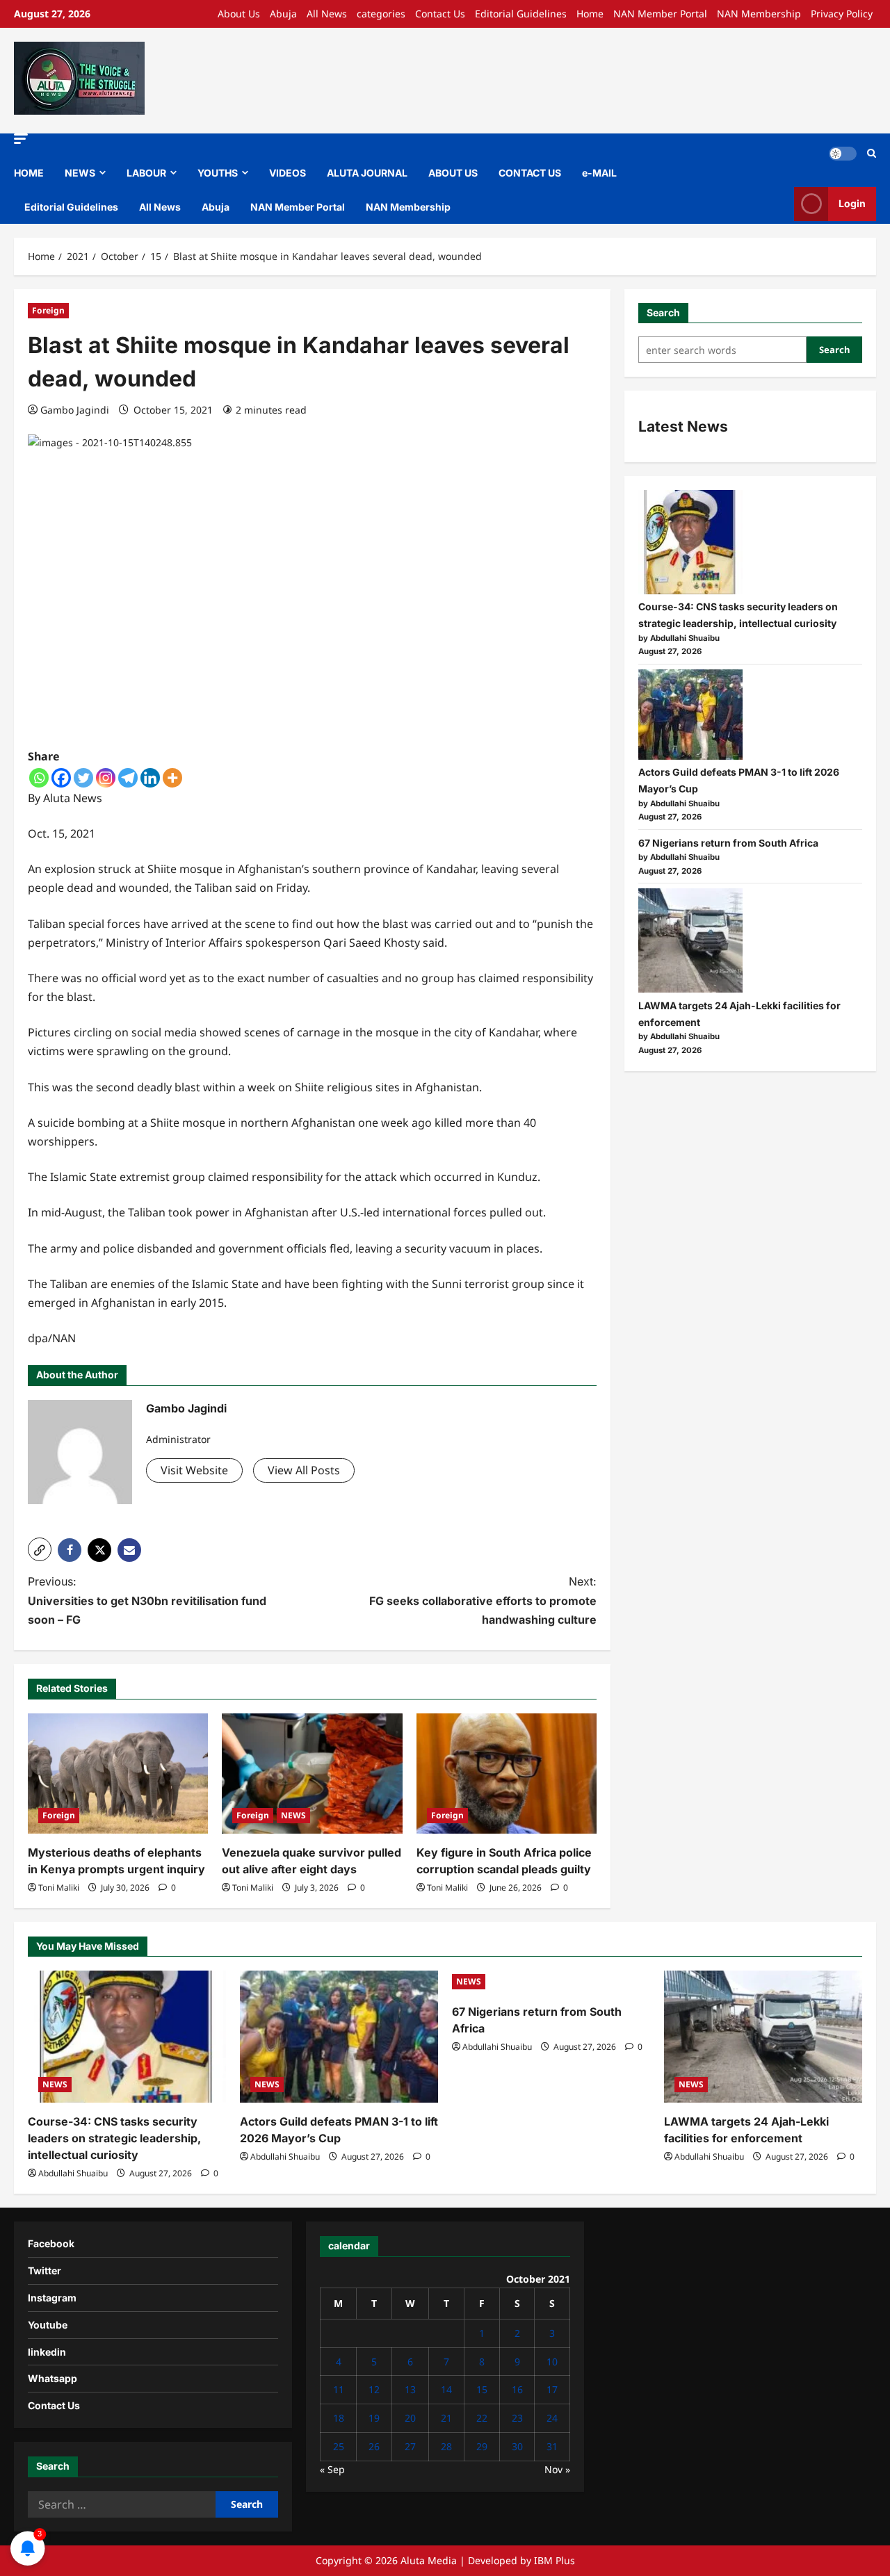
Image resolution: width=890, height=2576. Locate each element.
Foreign (48, 310)
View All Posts (304, 1470)
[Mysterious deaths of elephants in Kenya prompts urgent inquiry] (118, 1774)
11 (339, 2389)
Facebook (51, 2243)
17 (552, 2389)
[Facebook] (61, 778)
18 (339, 2418)
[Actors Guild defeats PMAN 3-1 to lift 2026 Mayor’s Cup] (690, 715)
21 (446, 2418)
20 (410, 2418)
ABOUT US (453, 173)
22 (482, 2418)
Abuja (283, 14)
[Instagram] (106, 778)
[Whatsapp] (39, 778)
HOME (29, 173)
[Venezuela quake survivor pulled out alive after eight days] (312, 1774)
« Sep (332, 2469)
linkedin (47, 2352)
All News (327, 14)
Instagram (52, 2298)
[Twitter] (83, 778)
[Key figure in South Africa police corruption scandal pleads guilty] (507, 1774)
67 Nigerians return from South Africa (728, 843)
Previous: (147, 1600)
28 (446, 2446)
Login (852, 203)
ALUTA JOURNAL (367, 173)
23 (517, 2418)
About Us (239, 14)
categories (381, 14)
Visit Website (194, 1470)
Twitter (44, 2271)
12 (374, 2389)
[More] (172, 778)
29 (482, 2446)
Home (590, 14)
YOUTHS (218, 173)
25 (339, 2446)
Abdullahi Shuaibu (73, 2173)
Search (663, 312)
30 (517, 2446)
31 (552, 2446)
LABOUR (146, 173)
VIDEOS (288, 173)
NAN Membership (759, 14)
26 (374, 2446)
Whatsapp (52, 2378)
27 (410, 2446)
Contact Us (440, 14)
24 (552, 2418)
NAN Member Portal (660, 14)
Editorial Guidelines (521, 14)
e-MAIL (599, 173)
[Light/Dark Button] (843, 154)
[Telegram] (128, 778)
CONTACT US (530, 173)
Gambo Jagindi (75, 410)
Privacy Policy (842, 14)
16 (517, 2389)
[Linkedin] (150, 778)
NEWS (80, 173)
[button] (21, 139)
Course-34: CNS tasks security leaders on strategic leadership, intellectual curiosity (114, 2138)
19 (374, 2418)
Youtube (48, 2325)
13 (410, 2389)
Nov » (557, 2469)
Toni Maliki (59, 1888)
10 (552, 2362)
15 (482, 2389)
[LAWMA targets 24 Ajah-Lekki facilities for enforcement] (690, 940)
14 (446, 2389)
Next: (483, 1600)
